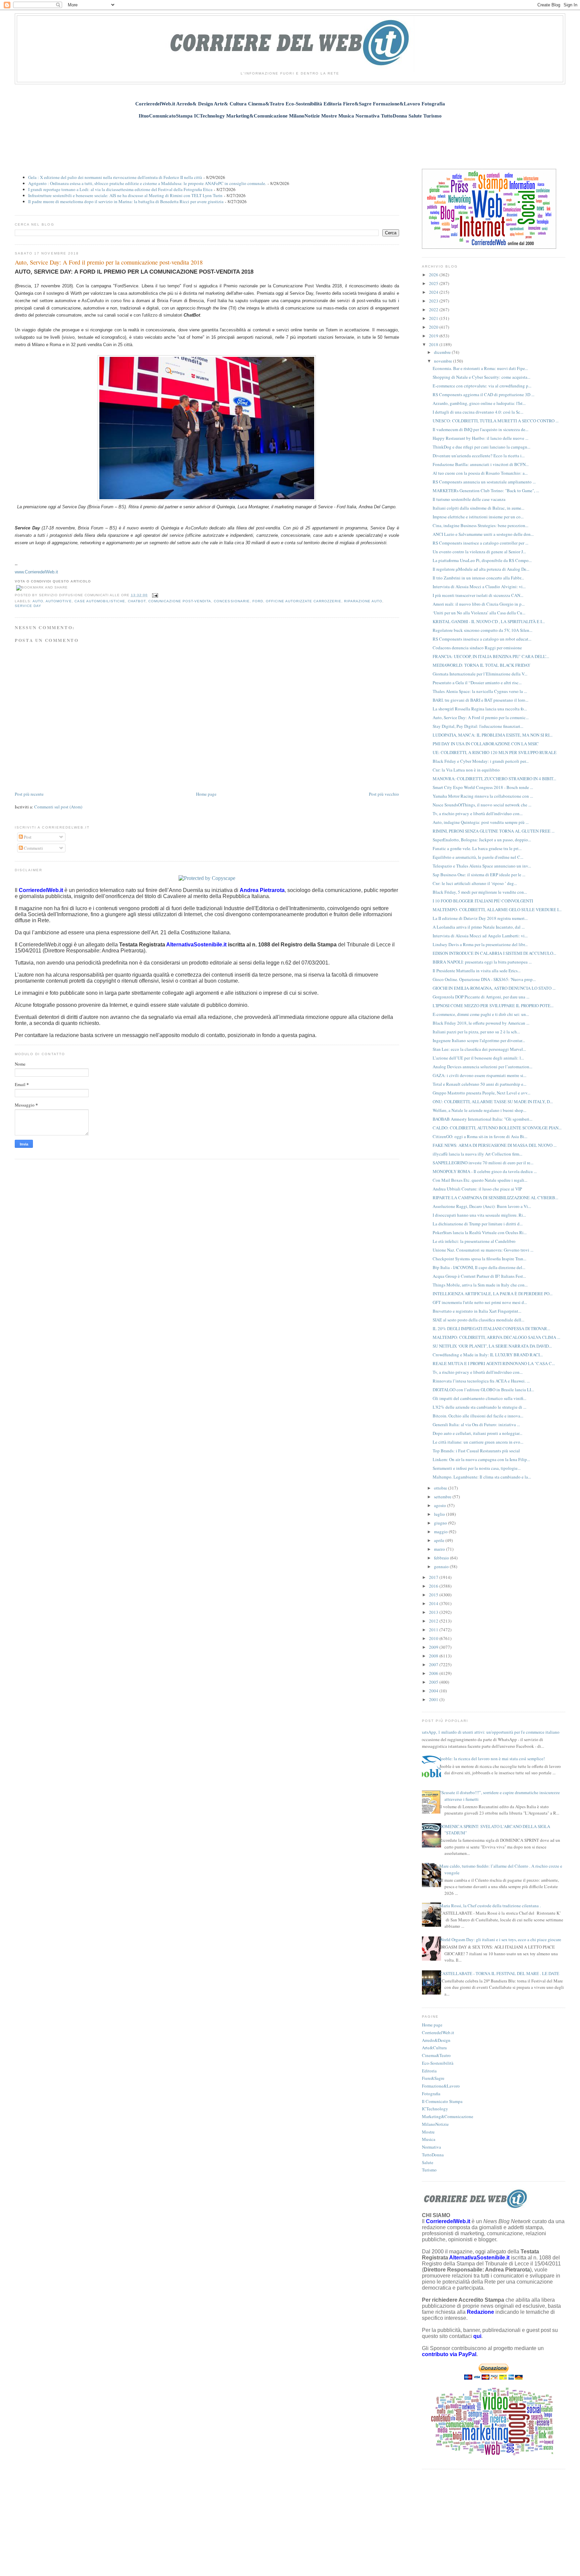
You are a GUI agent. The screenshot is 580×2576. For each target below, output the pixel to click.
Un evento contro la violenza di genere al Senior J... (479, 552)
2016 (434, 1586)
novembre (444, 361)
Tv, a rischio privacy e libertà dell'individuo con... (478, 813)
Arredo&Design (436, 2040)
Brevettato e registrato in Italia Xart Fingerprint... (477, 1311)
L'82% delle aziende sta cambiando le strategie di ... (479, 1407)
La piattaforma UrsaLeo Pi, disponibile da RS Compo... (482, 560)
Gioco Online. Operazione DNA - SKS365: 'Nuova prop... (484, 979)
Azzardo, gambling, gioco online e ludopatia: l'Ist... (479, 403)
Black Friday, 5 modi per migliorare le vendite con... (480, 892)
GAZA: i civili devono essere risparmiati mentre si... (479, 1075)
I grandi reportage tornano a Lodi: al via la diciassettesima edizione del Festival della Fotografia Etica (120, 189)
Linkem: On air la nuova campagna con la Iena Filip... (481, 1459)
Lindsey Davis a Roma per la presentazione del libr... (480, 944)
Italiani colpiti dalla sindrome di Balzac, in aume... (478, 508)
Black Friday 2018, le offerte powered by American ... (481, 1023)
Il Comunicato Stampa (442, 2101)
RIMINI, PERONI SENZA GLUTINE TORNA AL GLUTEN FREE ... (494, 831)
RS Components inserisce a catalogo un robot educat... (482, 639)
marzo (440, 1549)
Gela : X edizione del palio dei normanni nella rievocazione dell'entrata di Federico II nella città (115, 177)
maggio (441, 1532)
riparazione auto (363, 601)
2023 (434, 301)
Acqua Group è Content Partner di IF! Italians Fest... (479, 1276)
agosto (441, 1505)
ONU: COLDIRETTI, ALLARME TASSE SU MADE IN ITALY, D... (493, 1102)
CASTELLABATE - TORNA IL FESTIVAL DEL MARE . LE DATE (499, 1973)
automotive (59, 601)
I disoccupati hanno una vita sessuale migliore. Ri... (479, 1215)
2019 (434, 336)
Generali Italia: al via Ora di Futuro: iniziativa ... (476, 1424)
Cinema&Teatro (436, 2055)
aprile (440, 1540)
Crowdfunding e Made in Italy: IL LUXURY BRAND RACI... (488, 1355)
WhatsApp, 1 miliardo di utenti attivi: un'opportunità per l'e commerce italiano (488, 1732)
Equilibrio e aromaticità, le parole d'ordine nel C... (478, 857)
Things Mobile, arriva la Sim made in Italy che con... (480, 1285)
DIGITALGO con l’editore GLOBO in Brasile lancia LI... (483, 1390)
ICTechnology (435, 2109)
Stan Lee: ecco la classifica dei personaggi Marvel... (479, 1049)
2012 (434, 1621)
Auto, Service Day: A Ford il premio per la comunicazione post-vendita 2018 (109, 262)
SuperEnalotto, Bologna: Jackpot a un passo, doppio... (482, 840)
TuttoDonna (433, 2155)
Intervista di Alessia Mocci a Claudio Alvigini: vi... (479, 587)
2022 (434, 310)
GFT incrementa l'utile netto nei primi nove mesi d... (480, 1302)
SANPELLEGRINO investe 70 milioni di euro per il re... (483, 1163)
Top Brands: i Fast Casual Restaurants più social (476, 1451)
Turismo (429, 2170)
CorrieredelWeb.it (438, 2032)
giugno (441, 1523)
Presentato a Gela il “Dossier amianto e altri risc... (477, 683)
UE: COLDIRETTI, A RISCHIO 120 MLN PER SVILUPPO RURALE (495, 752)
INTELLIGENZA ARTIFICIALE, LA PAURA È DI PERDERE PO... (493, 1294)
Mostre (428, 2132)
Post (27, 837)
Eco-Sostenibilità (438, 2063)
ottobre (441, 1488)
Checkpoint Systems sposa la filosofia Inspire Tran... (479, 1259)
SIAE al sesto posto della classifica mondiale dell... (478, 1320)
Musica (429, 2139)
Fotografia (431, 2094)
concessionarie (232, 601)
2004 (434, 1691)
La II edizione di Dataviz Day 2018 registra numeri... (480, 918)
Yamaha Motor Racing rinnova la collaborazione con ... (483, 796)
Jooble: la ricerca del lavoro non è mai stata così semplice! (492, 1759)
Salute (428, 2162)
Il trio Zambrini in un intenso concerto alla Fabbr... (478, 578)
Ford (258, 601)
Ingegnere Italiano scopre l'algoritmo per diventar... (479, 1040)
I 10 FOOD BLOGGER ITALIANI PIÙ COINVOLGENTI (483, 901)
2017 (434, 1577)
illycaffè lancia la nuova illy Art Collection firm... (477, 1154)
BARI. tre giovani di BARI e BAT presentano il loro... (480, 700)
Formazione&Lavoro (441, 2086)
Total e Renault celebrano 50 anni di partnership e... (479, 1084)
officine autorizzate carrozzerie (304, 601)
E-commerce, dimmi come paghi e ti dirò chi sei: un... (481, 1014)
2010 (434, 1638)
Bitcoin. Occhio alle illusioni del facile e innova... (478, 1416)
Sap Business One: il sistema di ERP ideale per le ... (479, 875)
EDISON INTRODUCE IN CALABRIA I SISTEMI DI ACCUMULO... (494, 953)
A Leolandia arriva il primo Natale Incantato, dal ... (479, 927)
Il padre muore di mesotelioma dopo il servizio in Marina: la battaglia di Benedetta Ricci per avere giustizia (126, 201)
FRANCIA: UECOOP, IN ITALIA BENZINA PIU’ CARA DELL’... (491, 656)
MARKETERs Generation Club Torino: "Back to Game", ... (486, 490)
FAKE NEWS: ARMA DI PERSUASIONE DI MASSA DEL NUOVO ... (495, 1145)
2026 (434, 275)
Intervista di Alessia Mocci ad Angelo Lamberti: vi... (480, 936)
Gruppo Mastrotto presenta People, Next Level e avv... (481, 1093)
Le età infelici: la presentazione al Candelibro (474, 1241)
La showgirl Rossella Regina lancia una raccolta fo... (480, 709)
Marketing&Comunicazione (448, 2116)
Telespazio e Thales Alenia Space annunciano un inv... (482, 866)
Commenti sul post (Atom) (58, 807)
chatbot (137, 601)
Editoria (429, 2071)
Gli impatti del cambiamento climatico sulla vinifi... (479, 1398)
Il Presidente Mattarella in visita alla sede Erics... (477, 971)
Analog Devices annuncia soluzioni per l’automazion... (482, 1067)
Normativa (431, 2147)
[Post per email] (154, 595)
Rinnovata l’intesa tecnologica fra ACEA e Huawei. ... (481, 1381)
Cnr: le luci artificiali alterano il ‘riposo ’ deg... (475, 883)
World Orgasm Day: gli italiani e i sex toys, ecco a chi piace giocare (500, 1939)
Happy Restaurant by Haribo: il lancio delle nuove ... (480, 438)
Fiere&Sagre (433, 2078)
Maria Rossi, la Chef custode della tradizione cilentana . (490, 1906)
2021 (434, 318)
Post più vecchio (384, 794)
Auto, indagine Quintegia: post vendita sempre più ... (481, 822)
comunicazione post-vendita (180, 601)
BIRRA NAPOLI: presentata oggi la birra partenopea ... (482, 962)
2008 (434, 1656)
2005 (434, 1682)
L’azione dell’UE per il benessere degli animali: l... (478, 1058)
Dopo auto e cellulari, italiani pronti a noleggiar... (477, 1433)
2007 (434, 1665)
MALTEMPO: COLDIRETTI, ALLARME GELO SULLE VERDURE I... (497, 909)
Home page (206, 794)
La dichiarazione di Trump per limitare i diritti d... (478, 1224)
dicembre (443, 352)
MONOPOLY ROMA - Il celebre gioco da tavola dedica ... (485, 1171)
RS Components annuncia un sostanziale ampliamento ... (484, 482)
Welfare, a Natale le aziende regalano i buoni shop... (479, 1110)
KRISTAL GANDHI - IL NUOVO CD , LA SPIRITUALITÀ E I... (489, 621)
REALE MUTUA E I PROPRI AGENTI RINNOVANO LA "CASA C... (494, 1363)
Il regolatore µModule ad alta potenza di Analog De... (481, 569)
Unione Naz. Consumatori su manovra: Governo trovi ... (483, 1250)
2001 (434, 1699)
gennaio (442, 1566)
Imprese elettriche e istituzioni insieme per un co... (478, 517)
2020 (434, 327)
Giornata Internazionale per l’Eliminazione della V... (480, 674)
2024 (434, 292)
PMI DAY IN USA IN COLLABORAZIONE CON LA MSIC (486, 744)
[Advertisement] (290, 140)
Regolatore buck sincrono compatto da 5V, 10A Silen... (482, 630)
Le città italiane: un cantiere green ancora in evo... (478, 1442)
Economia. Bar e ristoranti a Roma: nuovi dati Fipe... (480, 368)
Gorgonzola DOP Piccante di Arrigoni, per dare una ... (481, 997)
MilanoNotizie (435, 2124)
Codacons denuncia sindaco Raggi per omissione (477, 648)
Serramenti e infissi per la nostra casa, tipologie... (477, 1468)
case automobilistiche (100, 601)
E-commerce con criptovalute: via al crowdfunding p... (482, 386)
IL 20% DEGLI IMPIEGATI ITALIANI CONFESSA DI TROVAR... (491, 1328)
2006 (434, 1673)
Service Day (28, 606)
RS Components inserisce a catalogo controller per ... (480, 543)
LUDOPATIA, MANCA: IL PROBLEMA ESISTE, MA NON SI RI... (493, 735)
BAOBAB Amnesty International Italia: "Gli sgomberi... (482, 1119)
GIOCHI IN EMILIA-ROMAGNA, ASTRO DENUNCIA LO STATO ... (494, 988)
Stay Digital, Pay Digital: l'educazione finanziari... (478, 726)
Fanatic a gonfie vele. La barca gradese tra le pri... (477, 848)
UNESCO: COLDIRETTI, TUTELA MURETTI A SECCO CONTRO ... (496, 421)
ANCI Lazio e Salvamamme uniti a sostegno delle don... (483, 534)
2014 (434, 1603)
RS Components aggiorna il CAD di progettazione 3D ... (484, 394)
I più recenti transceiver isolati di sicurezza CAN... (478, 595)
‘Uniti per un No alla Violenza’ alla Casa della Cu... (479, 613)
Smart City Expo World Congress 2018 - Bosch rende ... (483, 787)
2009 (434, 1647)
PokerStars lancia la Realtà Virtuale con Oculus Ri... (480, 1232)
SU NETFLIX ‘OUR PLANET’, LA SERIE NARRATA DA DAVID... (492, 1346)
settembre (443, 1497)
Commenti (33, 848)
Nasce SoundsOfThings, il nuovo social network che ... (482, 805)
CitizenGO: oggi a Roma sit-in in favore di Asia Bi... (480, 1136)
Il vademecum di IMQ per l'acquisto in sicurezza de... (480, 429)
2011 (434, 1630)
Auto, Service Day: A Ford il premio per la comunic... (481, 717)
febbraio (442, 1558)
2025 (434, 283)
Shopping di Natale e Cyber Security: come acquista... (481, 377)
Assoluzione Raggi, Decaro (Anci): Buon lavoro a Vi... (482, 1206)
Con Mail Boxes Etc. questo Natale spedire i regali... (480, 1180)
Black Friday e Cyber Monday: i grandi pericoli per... (481, 761)
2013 (434, 1612)
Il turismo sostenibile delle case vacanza (469, 499)
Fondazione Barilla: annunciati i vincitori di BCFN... (481, 464)
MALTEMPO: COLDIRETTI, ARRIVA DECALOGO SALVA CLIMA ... (496, 1337)
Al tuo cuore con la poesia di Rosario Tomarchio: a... (480, 473)
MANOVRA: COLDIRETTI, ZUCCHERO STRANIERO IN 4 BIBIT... (494, 779)
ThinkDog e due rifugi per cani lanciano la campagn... (481, 447)
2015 (434, 1595)
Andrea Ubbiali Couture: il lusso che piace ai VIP (477, 1189)
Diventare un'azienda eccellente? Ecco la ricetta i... (479, 456)
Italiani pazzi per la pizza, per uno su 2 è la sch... (476, 1032)
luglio (440, 1514)
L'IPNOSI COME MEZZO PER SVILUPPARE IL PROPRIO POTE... (493, 1005)
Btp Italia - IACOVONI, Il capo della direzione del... (479, 1267)
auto (38, 601)
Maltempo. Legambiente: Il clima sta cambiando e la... (482, 1477)
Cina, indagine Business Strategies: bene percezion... (480, 525)
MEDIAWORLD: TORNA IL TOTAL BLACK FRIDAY (481, 665)
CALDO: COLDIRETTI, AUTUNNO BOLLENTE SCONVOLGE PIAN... (497, 1128)
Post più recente (29, 794)
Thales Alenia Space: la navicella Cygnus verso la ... (480, 691)
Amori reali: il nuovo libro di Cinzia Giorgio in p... (479, 604)
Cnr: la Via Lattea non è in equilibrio (466, 770)
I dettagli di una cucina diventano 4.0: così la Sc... (478, 412)
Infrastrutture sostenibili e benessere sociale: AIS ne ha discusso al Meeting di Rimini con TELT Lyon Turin (125, 195)
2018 (434, 344)
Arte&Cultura (434, 2048)
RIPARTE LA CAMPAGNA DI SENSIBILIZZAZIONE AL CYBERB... (495, 1198)
